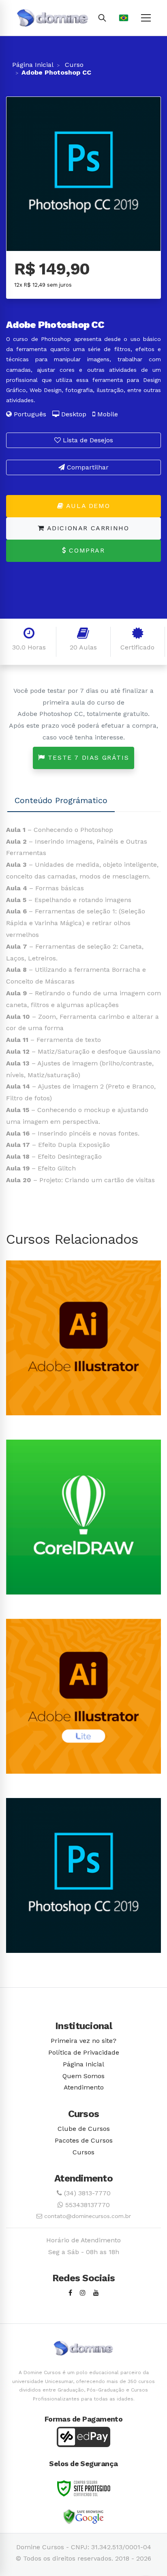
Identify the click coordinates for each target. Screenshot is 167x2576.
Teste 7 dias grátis (87, 758)
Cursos (83, 2152)
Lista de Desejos (87, 440)
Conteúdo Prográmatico (61, 800)
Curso (73, 65)
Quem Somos (83, 2076)
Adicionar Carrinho (87, 528)
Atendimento (84, 2087)
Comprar (86, 550)
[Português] (124, 18)
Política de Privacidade (84, 2052)
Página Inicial (33, 65)
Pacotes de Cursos (84, 2140)
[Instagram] (83, 2293)
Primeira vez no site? (83, 2041)
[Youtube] (96, 2293)
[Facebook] (70, 2293)
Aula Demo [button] (87, 506)
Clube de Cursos (84, 2129)
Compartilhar (87, 467)
